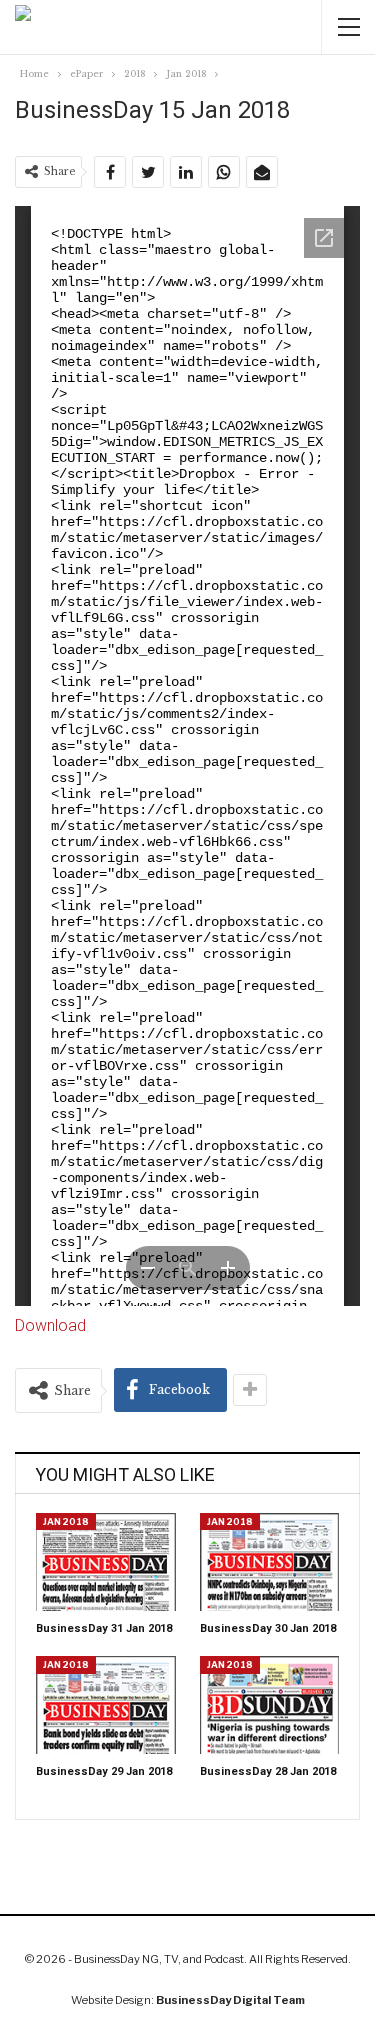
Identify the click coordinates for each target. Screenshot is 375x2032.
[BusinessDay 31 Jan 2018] (106, 1562)
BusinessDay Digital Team (230, 2000)
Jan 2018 (66, 1521)
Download (50, 1325)
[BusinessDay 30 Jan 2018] (270, 1562)
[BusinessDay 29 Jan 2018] (106, 1705)
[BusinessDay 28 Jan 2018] (270, 1705)
